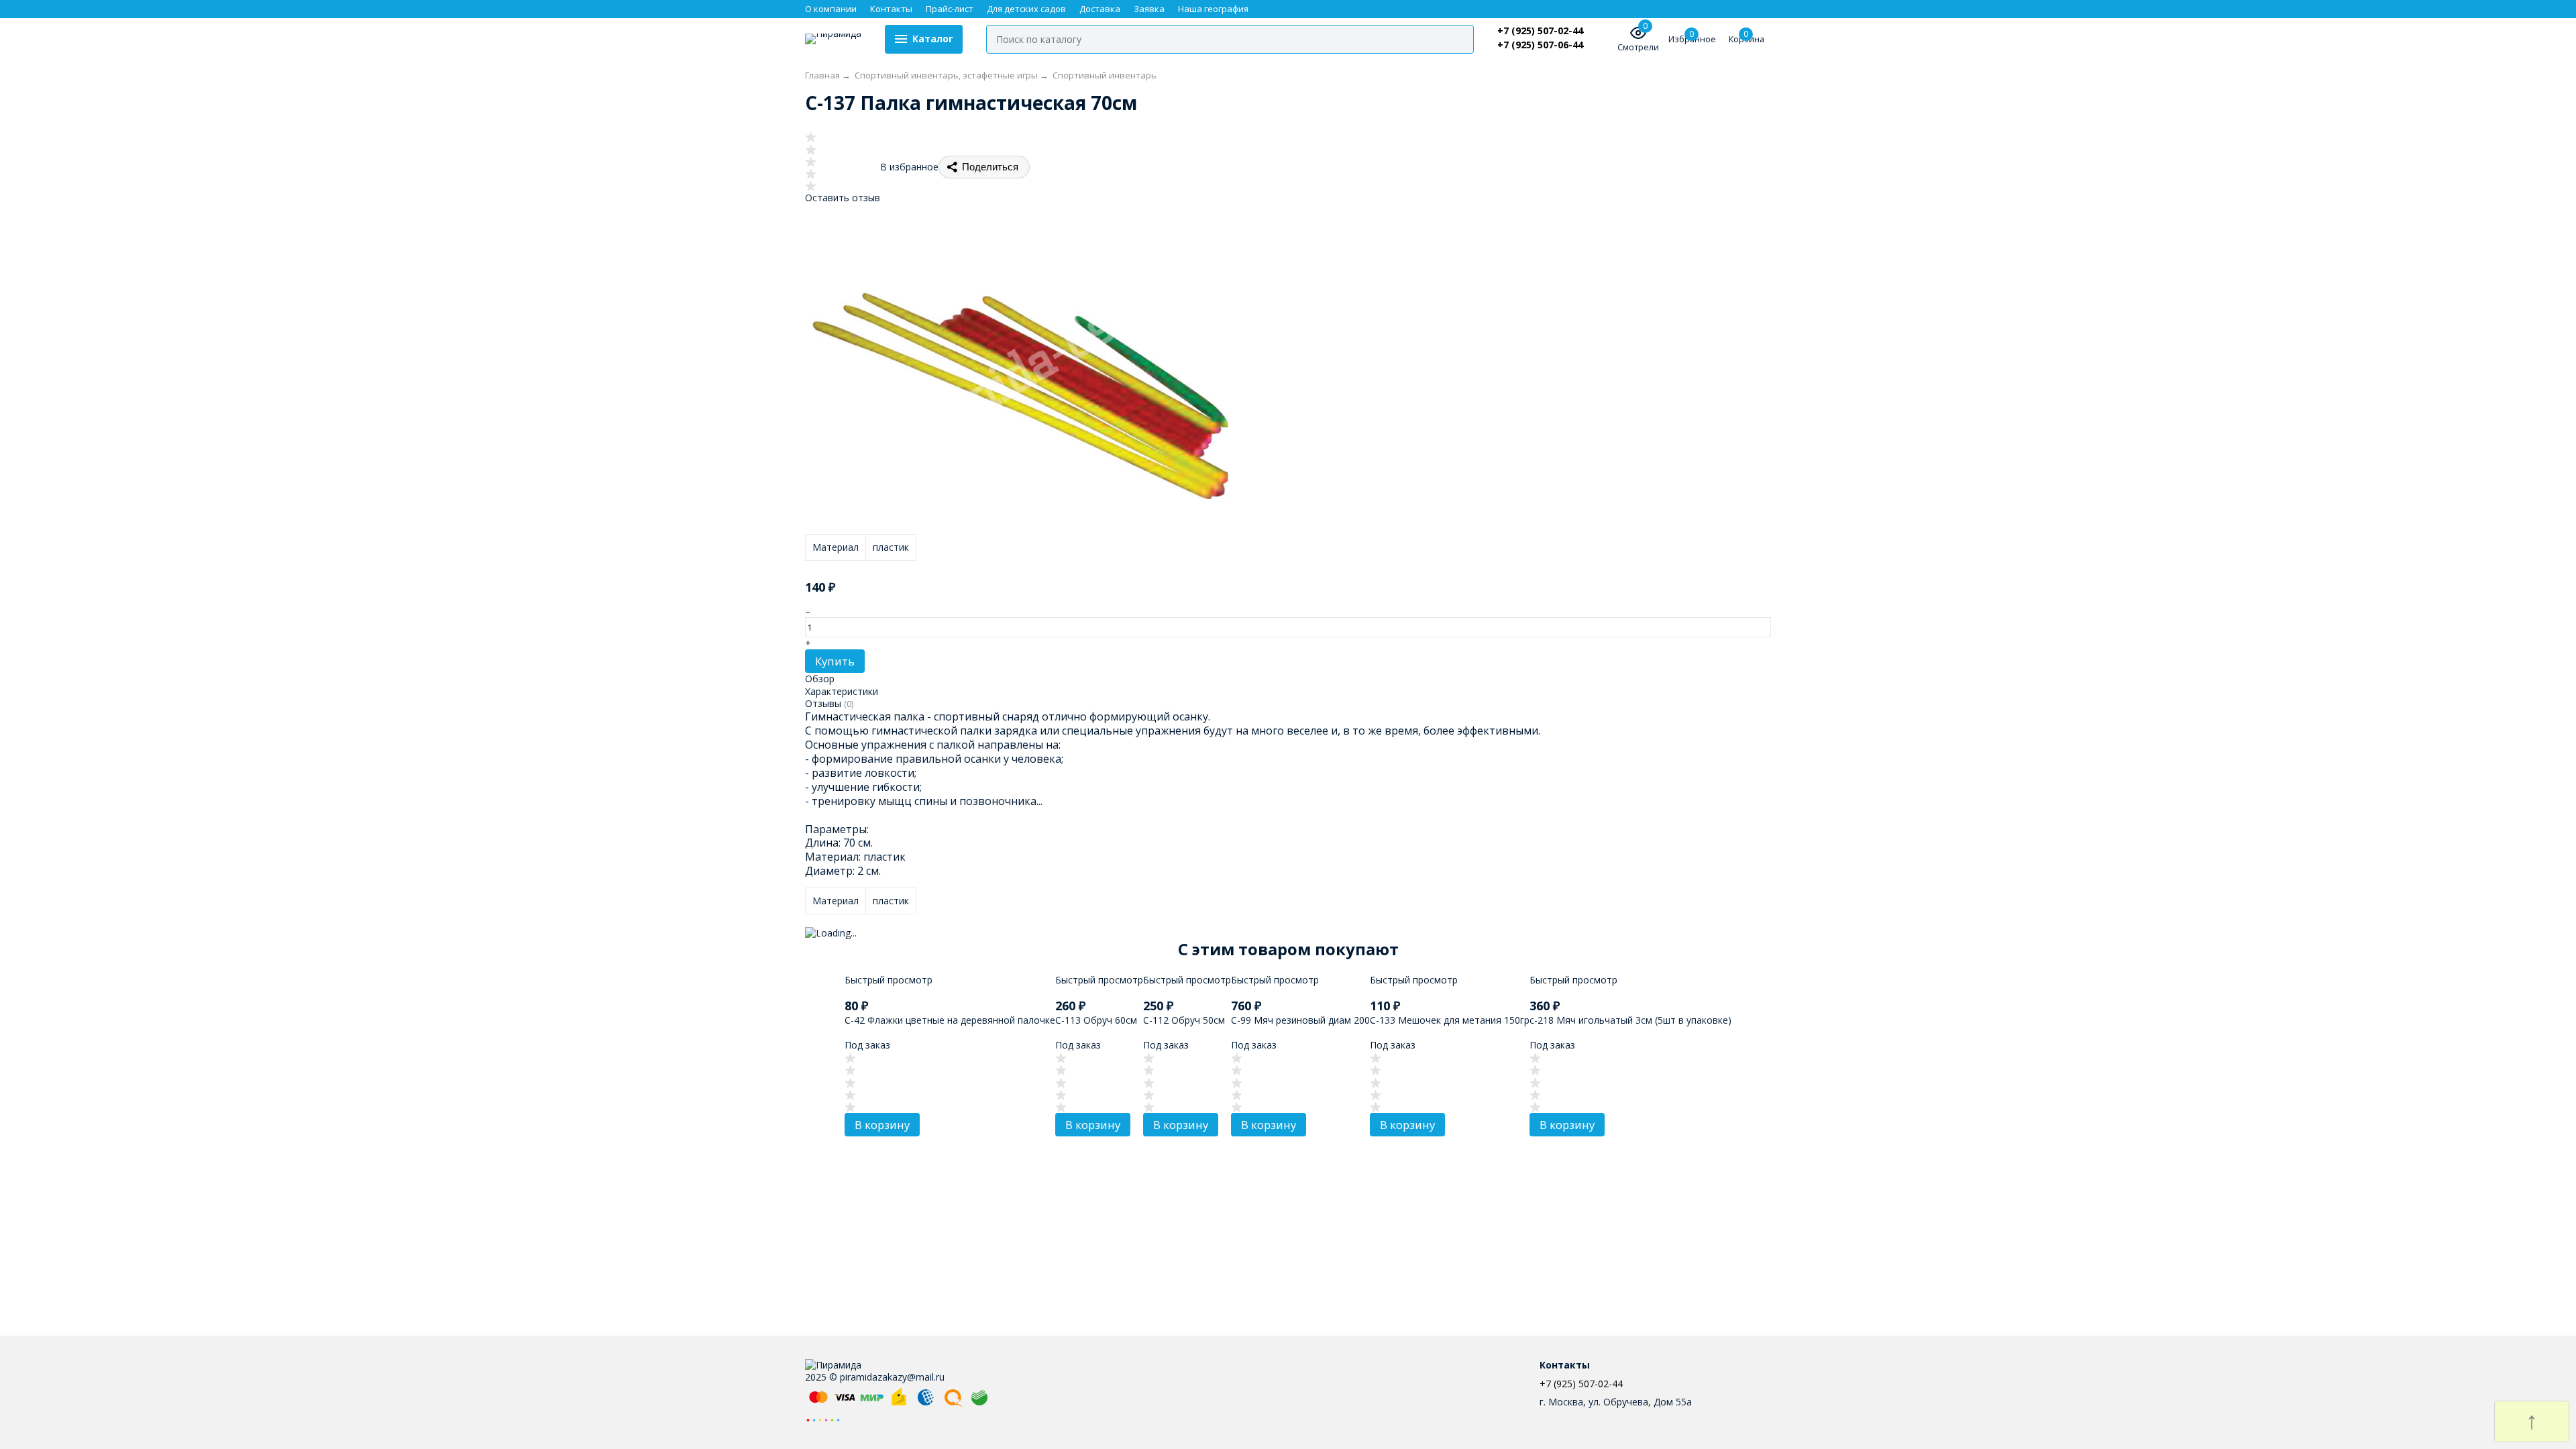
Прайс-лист (950, 9)
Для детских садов (1026, 9)
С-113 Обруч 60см (1096, 1020)
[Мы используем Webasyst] (823, 1419)
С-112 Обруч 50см (1184, 1020)
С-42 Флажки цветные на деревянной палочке (950, 1020)
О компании (831, 9)
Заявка (1149, 9)
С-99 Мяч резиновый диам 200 (1300, 1020)
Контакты (891, 9)
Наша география (1213, 9)
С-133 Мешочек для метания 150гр (1450, 1020)
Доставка (1100, 9)
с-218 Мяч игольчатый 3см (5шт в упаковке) (1630, 1020)
